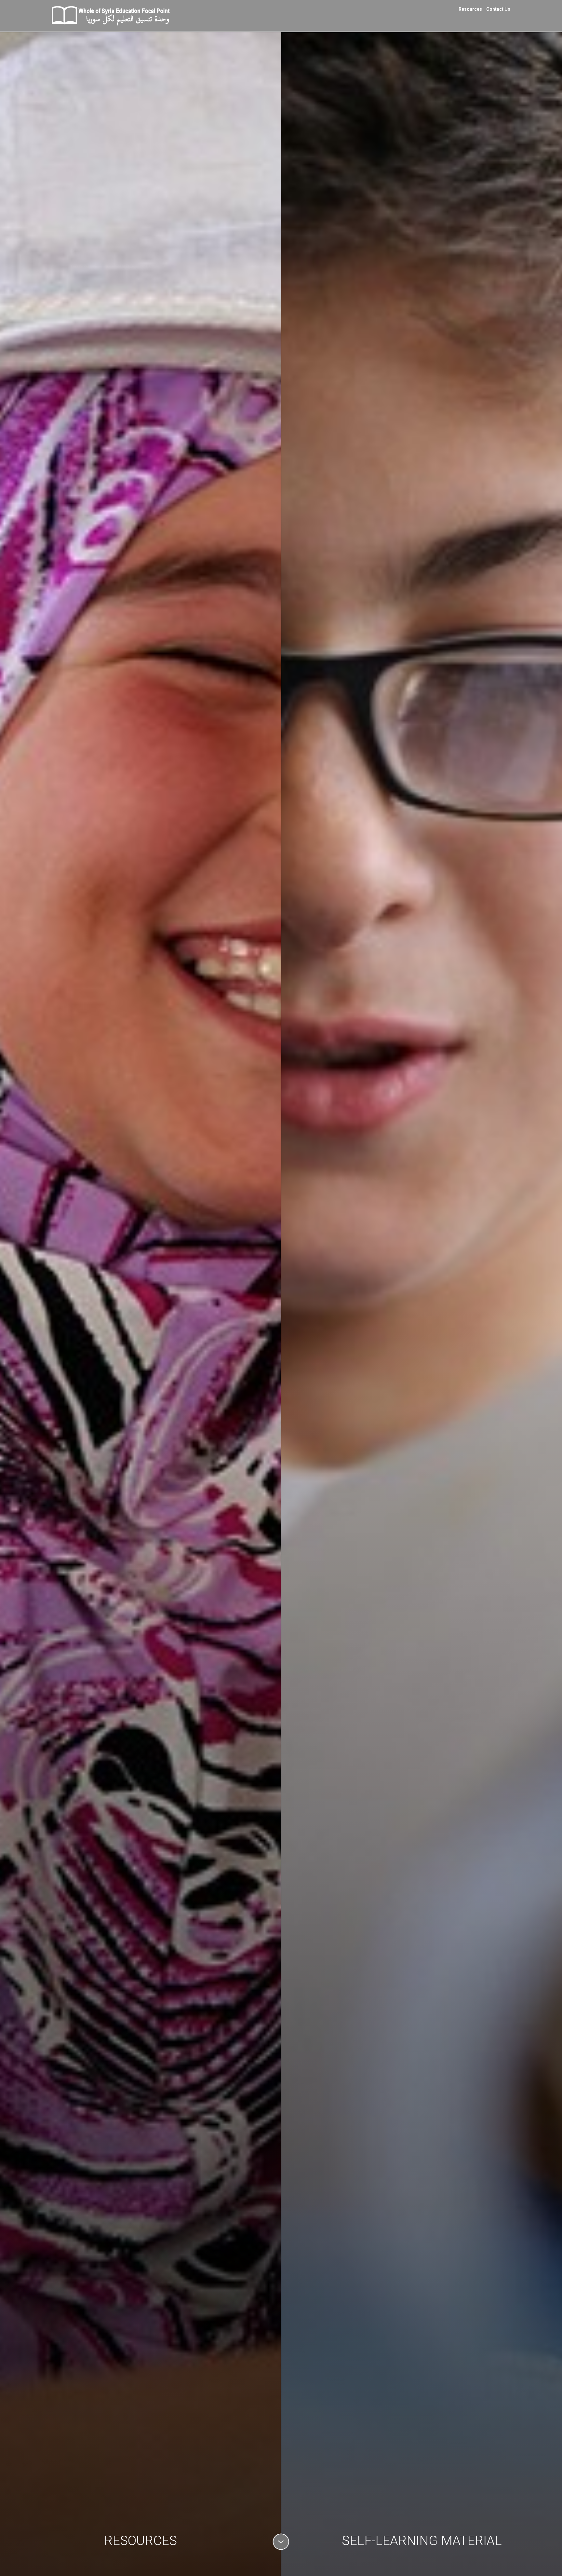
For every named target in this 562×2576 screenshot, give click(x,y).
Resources (470, 9)
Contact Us (498, 9)
